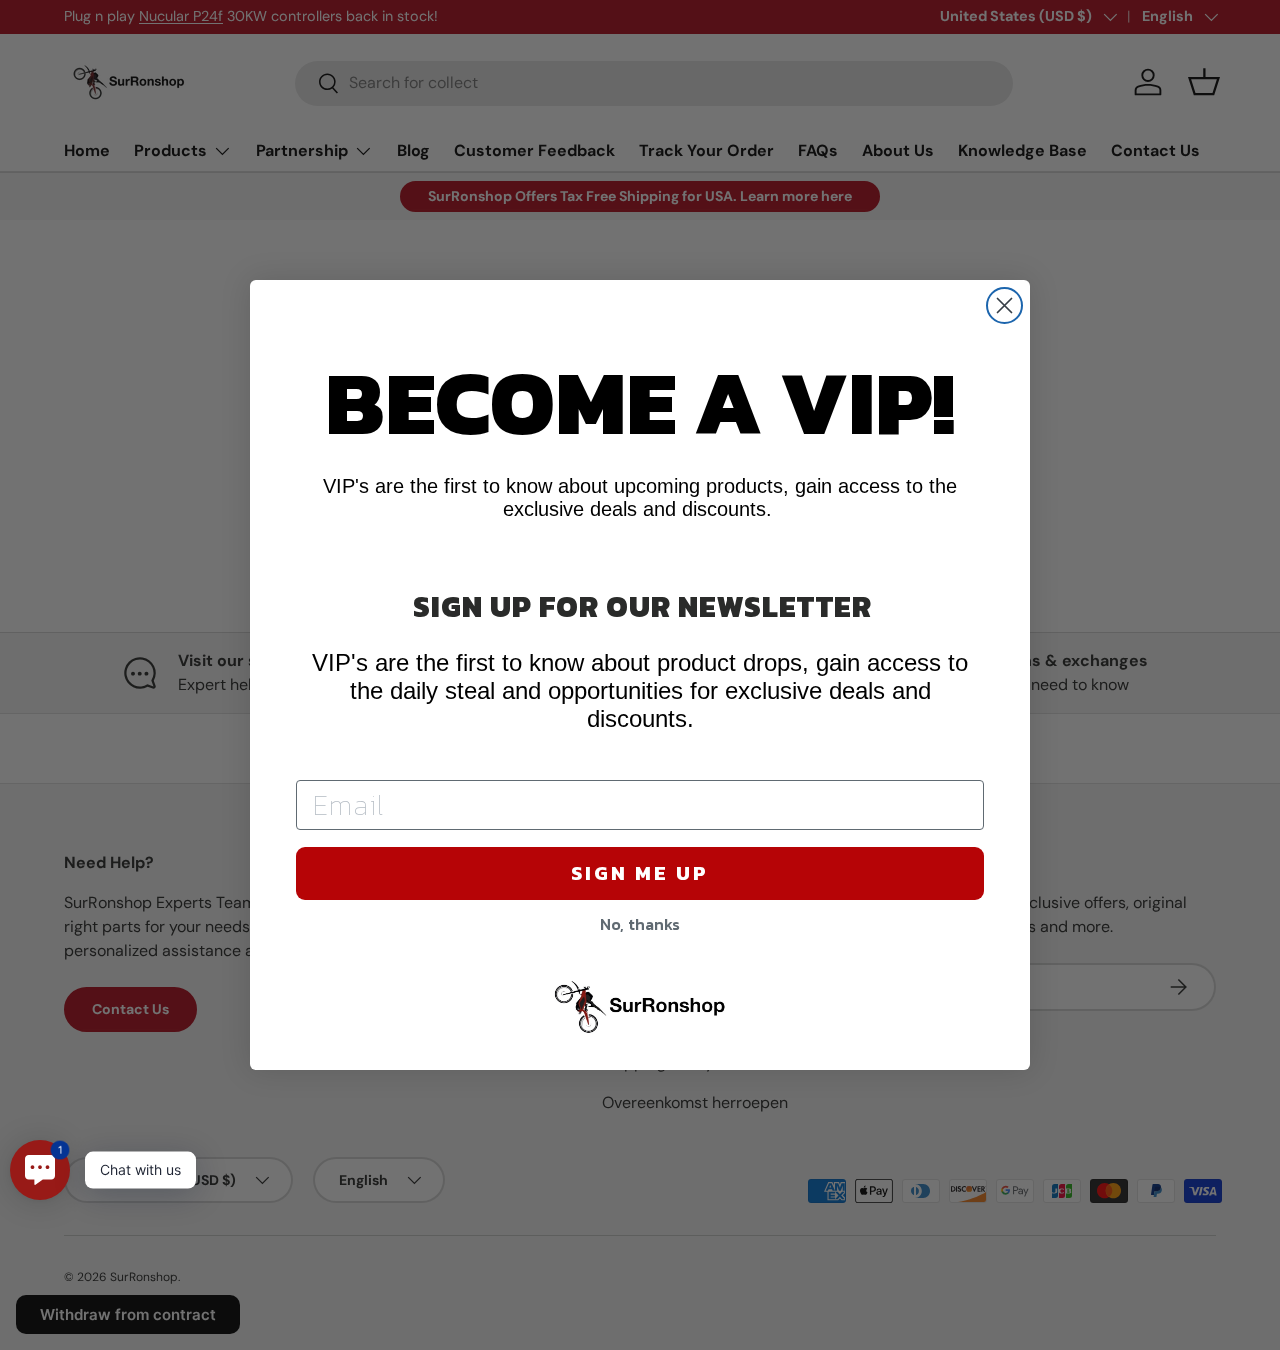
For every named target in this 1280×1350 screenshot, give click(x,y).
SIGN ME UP (640, 873)
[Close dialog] (1004, 305)
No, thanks (640, 924)
